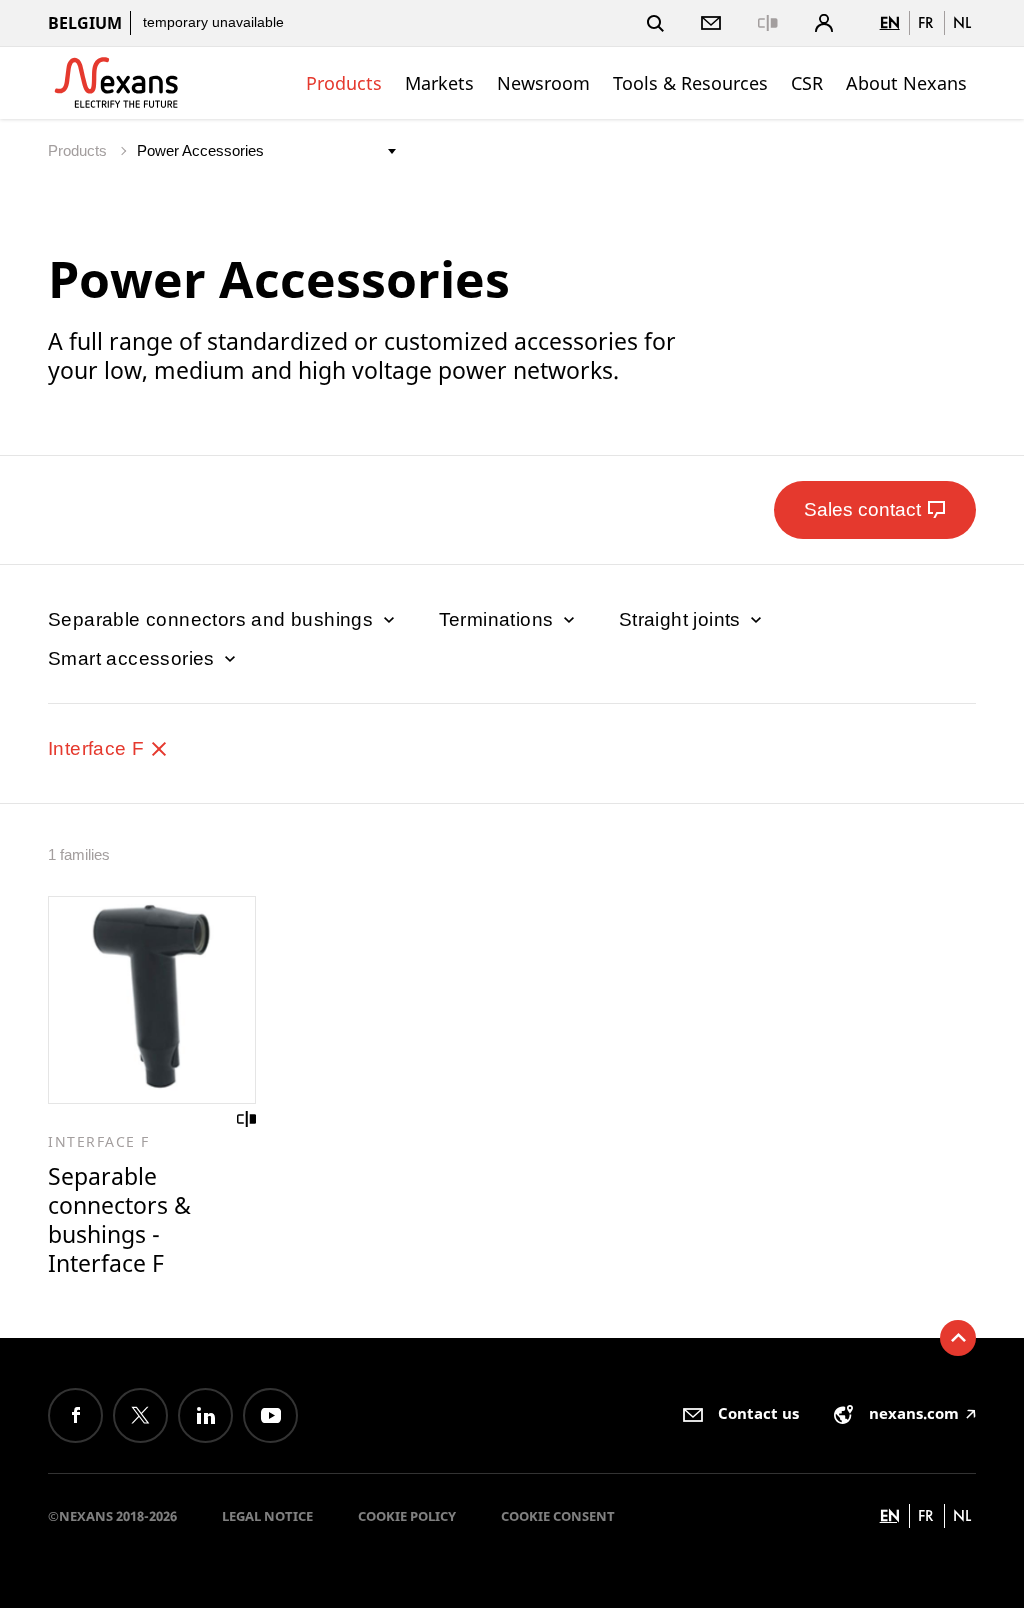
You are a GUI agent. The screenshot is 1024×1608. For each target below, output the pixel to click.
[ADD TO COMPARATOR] (247, 1119)
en (890, 22)
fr (926, 22)
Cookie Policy (407, 1516)
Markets (439, 83)
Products (344, 83)
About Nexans (906, 83)
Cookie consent (558, 1516)
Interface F (99, 748)
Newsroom (543, 83)
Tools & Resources (690, 83)
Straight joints (682, 619)
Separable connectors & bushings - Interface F (119, 1219)
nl (962, 22)
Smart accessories (134, 658)
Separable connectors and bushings (213, 619)
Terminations (499, 619)
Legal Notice (267, 1516)
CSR (807, 83)
